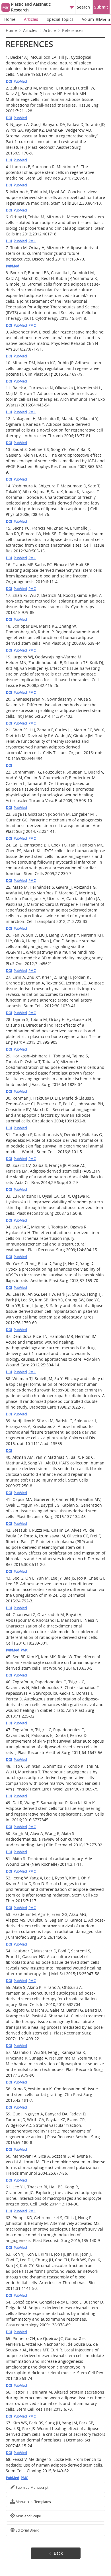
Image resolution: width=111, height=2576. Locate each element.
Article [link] (50, 30)
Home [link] (11, 30)
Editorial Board (27, 2530)
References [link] (73, 30)
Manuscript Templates (33, 2502)
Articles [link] (30, 30)
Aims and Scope (28, 2516)
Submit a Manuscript (32, 2487)
